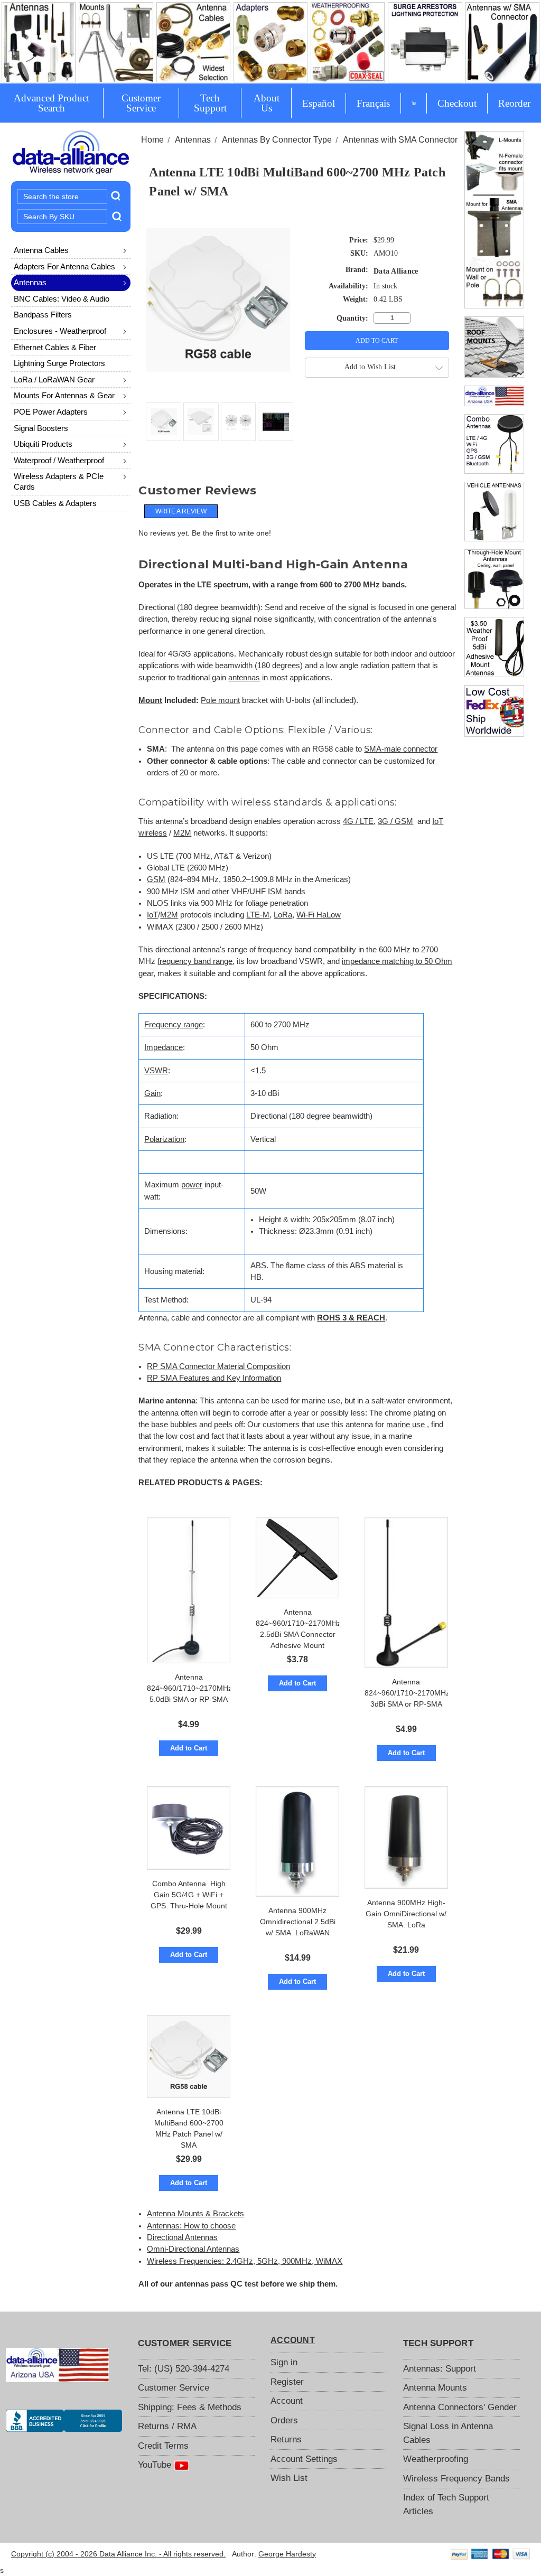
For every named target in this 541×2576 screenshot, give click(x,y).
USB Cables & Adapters (55, 503)
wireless (153, 833)
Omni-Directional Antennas (193, 2249)
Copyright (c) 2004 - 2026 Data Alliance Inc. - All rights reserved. (118, 2554)
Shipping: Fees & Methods (190, 2407)
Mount (150, 700)
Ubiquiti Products (43, 444)
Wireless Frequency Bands (456, 2479)
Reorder (514, 103)
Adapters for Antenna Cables (64, 266)
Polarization (164, 1139)
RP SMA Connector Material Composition (218, 1366)
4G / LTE (358, 821)
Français (373, 103)
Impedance (164, 1047)
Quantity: (352, 318)
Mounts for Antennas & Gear (64, 395)
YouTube (156, 2465)
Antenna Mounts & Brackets (195, 2214)
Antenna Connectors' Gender (460, 2407)
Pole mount (220, 700)
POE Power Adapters (51, 412)
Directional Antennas (182, 2237)
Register (287, 2382)
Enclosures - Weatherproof (60, 331)
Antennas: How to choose (191, 2226)
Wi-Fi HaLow (319, 915)
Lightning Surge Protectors (59, 363)
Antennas (30, 282)
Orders (284, 2420)
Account (287, 2401)
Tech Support (210, 103)
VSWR (156, 1071)
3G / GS (392, 821)
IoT (438, 821)
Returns (286, 2439)
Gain (152, 1093)
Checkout (457, 103)
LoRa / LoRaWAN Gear (54, 380)
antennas (244, 678)
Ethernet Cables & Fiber (55, 347)
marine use (407, 1425)
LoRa (283, 915)
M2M (182, 833)
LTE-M (258, 915)
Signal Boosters (41, 428)
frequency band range (195, 961)
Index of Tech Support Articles (446, 2504)
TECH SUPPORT (438, 2343)
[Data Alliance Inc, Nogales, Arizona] (64, 2421)
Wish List (289, 2478)
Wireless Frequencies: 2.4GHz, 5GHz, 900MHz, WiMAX (245, 2261)
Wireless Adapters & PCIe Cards (59, 481)
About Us (267, 103)
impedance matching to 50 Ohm (397, 961)
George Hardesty (287, 2554)
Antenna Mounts (435, 2388)
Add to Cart (189, 1748)
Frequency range (174, 1025)
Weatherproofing (436, 2459)
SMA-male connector (401, 749)
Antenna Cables (41, 250)
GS (153, 879)
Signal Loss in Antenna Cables (448, 2433)
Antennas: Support (440, 2369)
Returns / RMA (167, 2426)
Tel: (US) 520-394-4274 (184, 2369)
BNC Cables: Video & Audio (62, 299)
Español (319, 103)
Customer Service (141, 103)
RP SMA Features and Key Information (214, 1378)
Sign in (284, 2362)
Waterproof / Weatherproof (59, 460)
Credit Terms (163, 2446)
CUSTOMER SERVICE (185, 2343)
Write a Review (181, 511)
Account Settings (304, 2459)
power (192, 1185)
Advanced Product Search (52, 103)
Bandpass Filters (43, 315)
